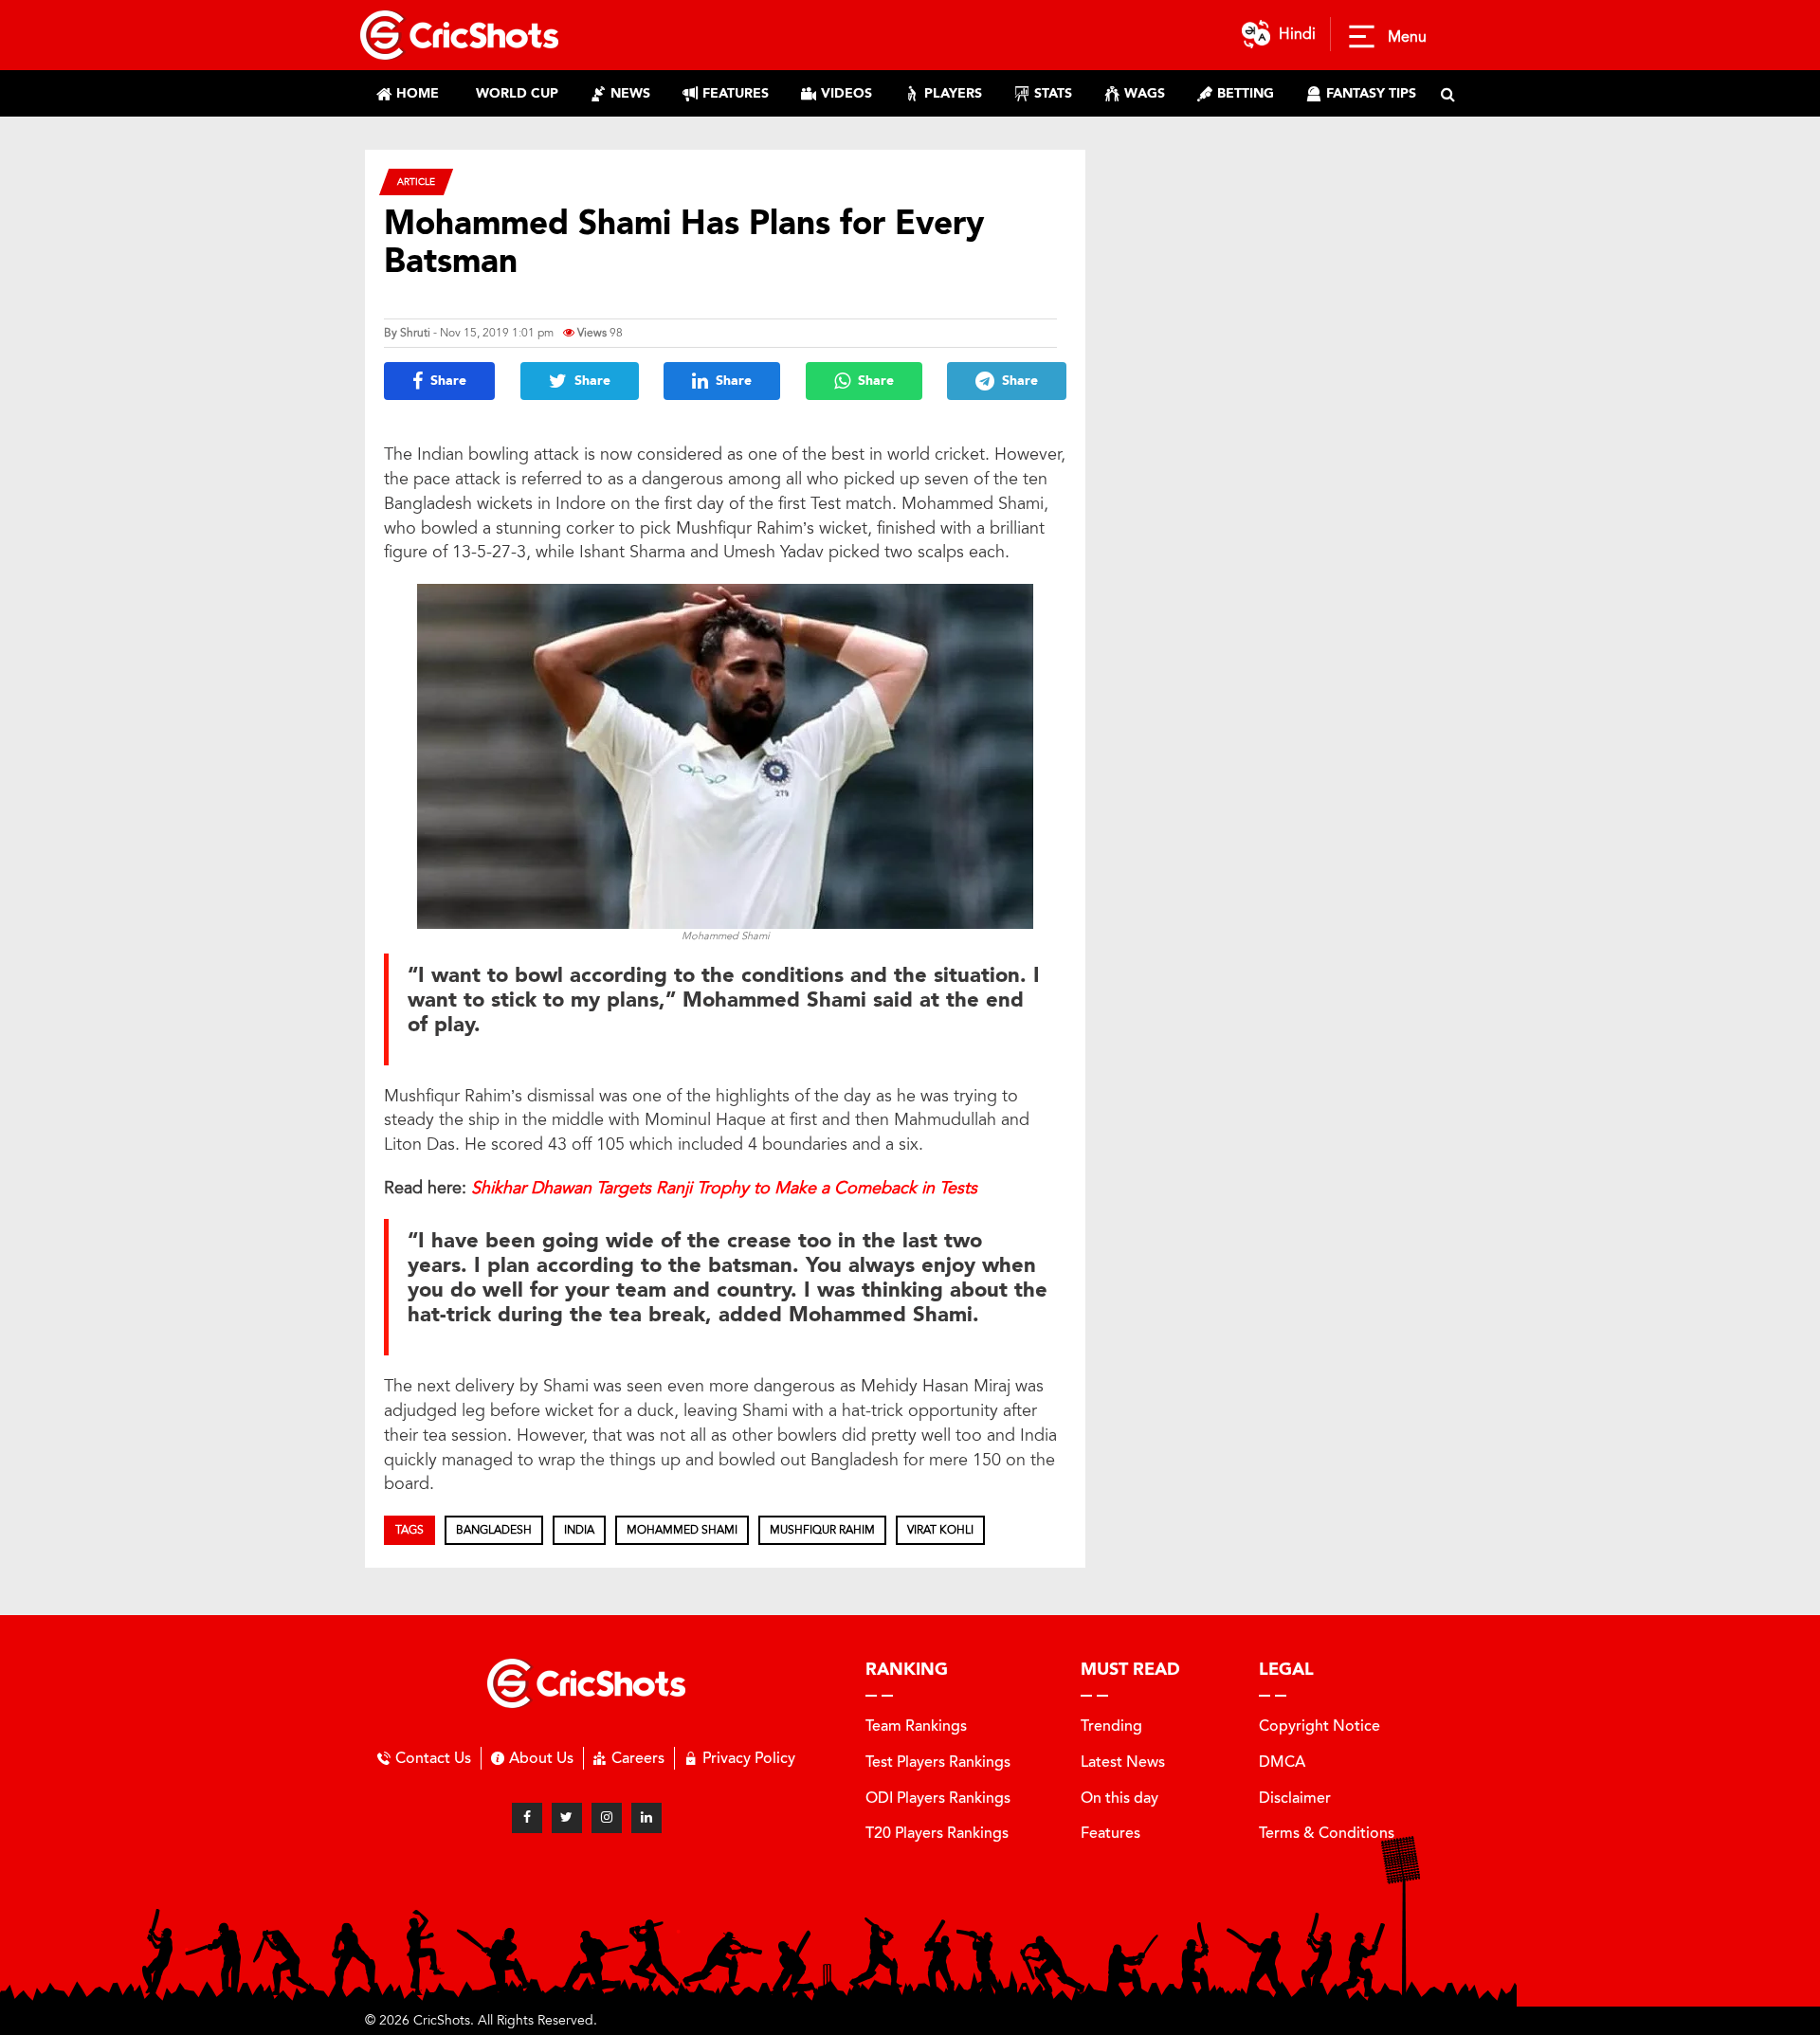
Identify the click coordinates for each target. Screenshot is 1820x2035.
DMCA (1282, 1762)
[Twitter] (567, 1818)
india (579, 1530)
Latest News (1123, 1762)
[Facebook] (527, 1818)
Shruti (415, 333)
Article (416, 182)
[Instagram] (607, 1818)
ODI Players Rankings (938, 1798)
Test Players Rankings (938, 1762)
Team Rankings (916, 1726)
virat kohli (940, 1530)
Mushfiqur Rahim (822, 1530)
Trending (1111, 1726)
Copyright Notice (1319, 1726)
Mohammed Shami (682, 1530)
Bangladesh (494, 1530)
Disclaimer (1295, 1798)
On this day (1119, 1798)
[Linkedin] (646, 1818)
